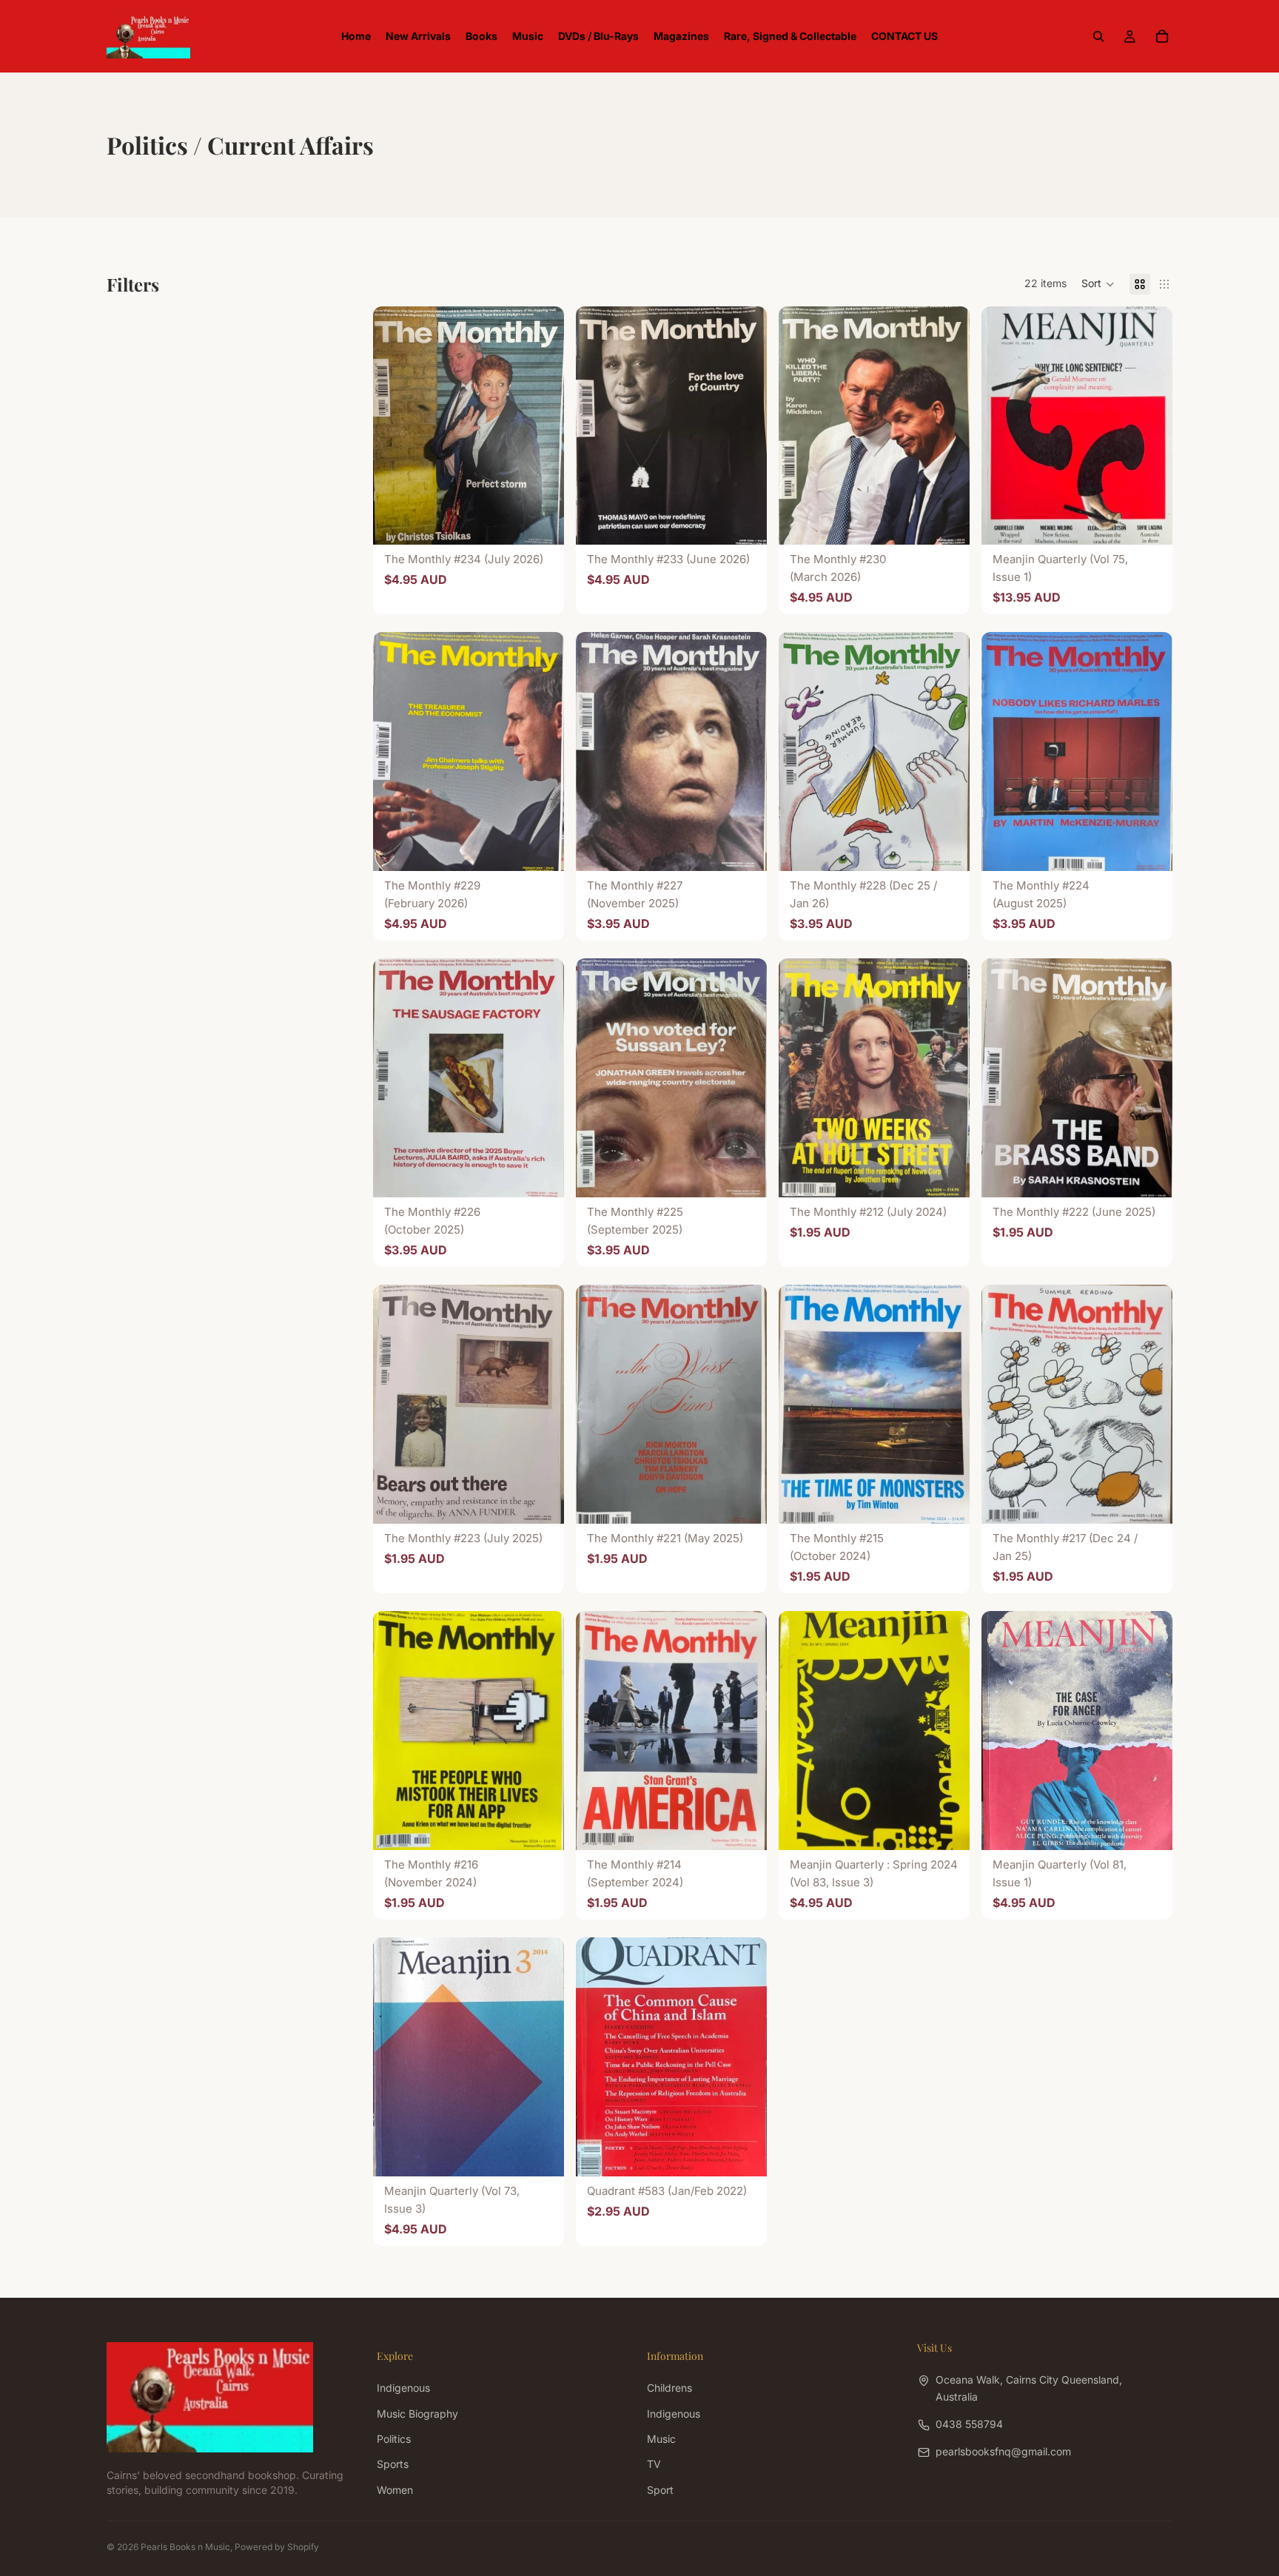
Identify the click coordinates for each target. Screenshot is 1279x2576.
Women (395, 2490)
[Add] (541, 522)
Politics (394, 2439)
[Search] (1098, 36)
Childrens (669, 2388)
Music (661, 2439)
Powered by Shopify (277, 2547)
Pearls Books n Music (185, 2547)
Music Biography (417, 2413)
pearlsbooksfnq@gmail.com (1003, 2451)
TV (654, 2464)
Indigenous (403, 2388)
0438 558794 (969, 2424)
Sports (393, 2464)
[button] (1098, 284)
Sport (660, 2490)
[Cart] (1162, 36)
